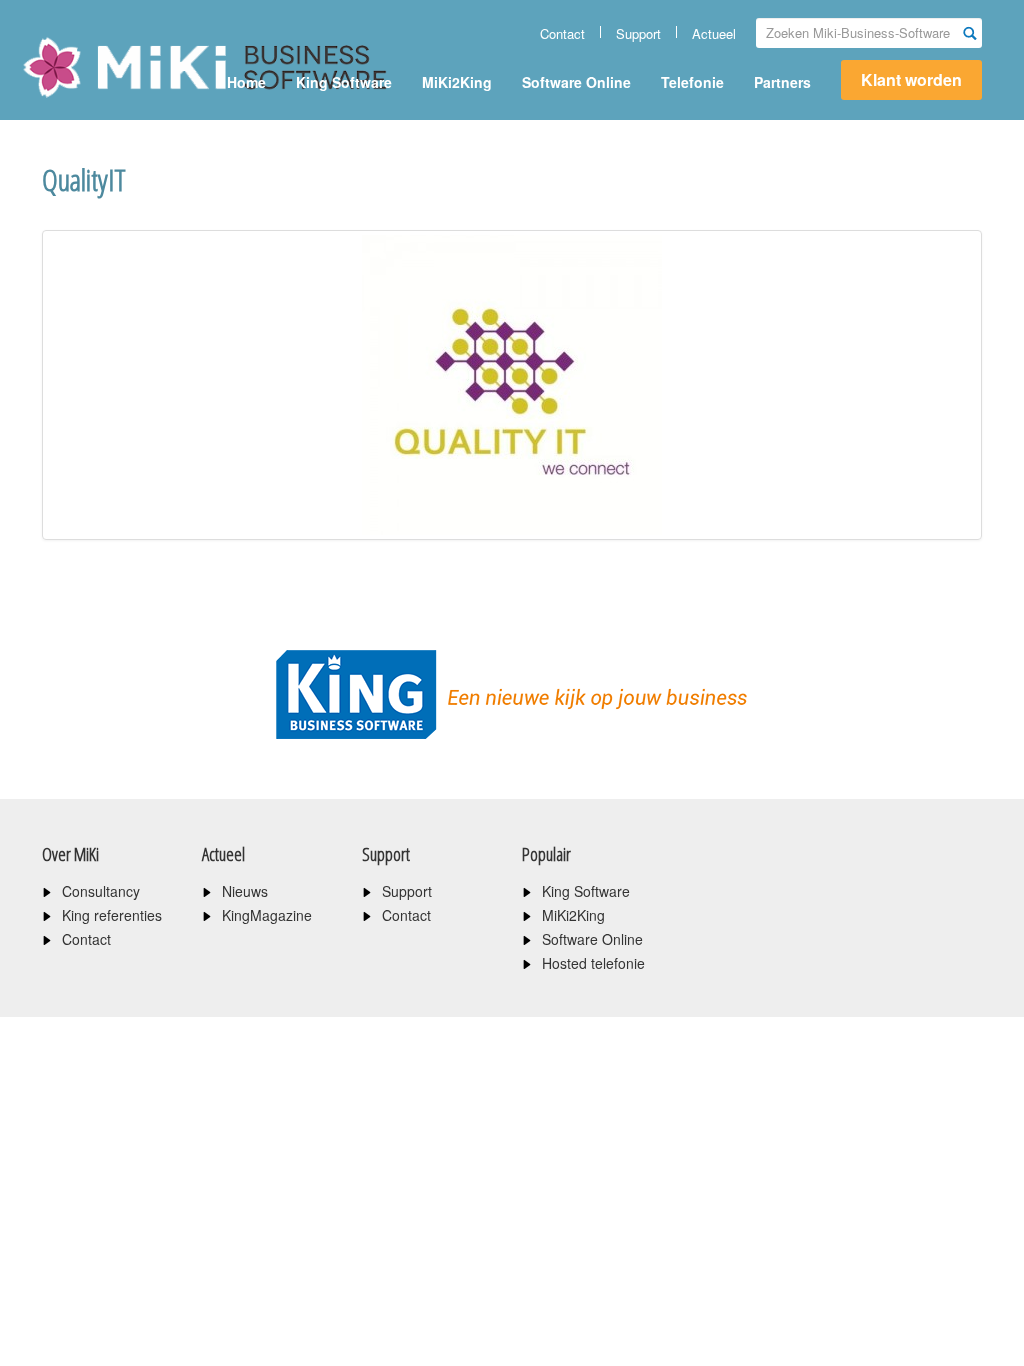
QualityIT (84, 179)
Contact (562, 33)
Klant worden (911, 79)
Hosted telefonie (593, 963)
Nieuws (245, 891)
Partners (782, 82)
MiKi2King (457, 82)
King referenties (112, 915)
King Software (344, 82)
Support (638, 33)
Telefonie (692, 82)
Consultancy (101, 891)
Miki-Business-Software (121, 102)
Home (246, 82)
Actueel (714, 33)
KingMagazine (267, 915)
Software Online (576, 82)
